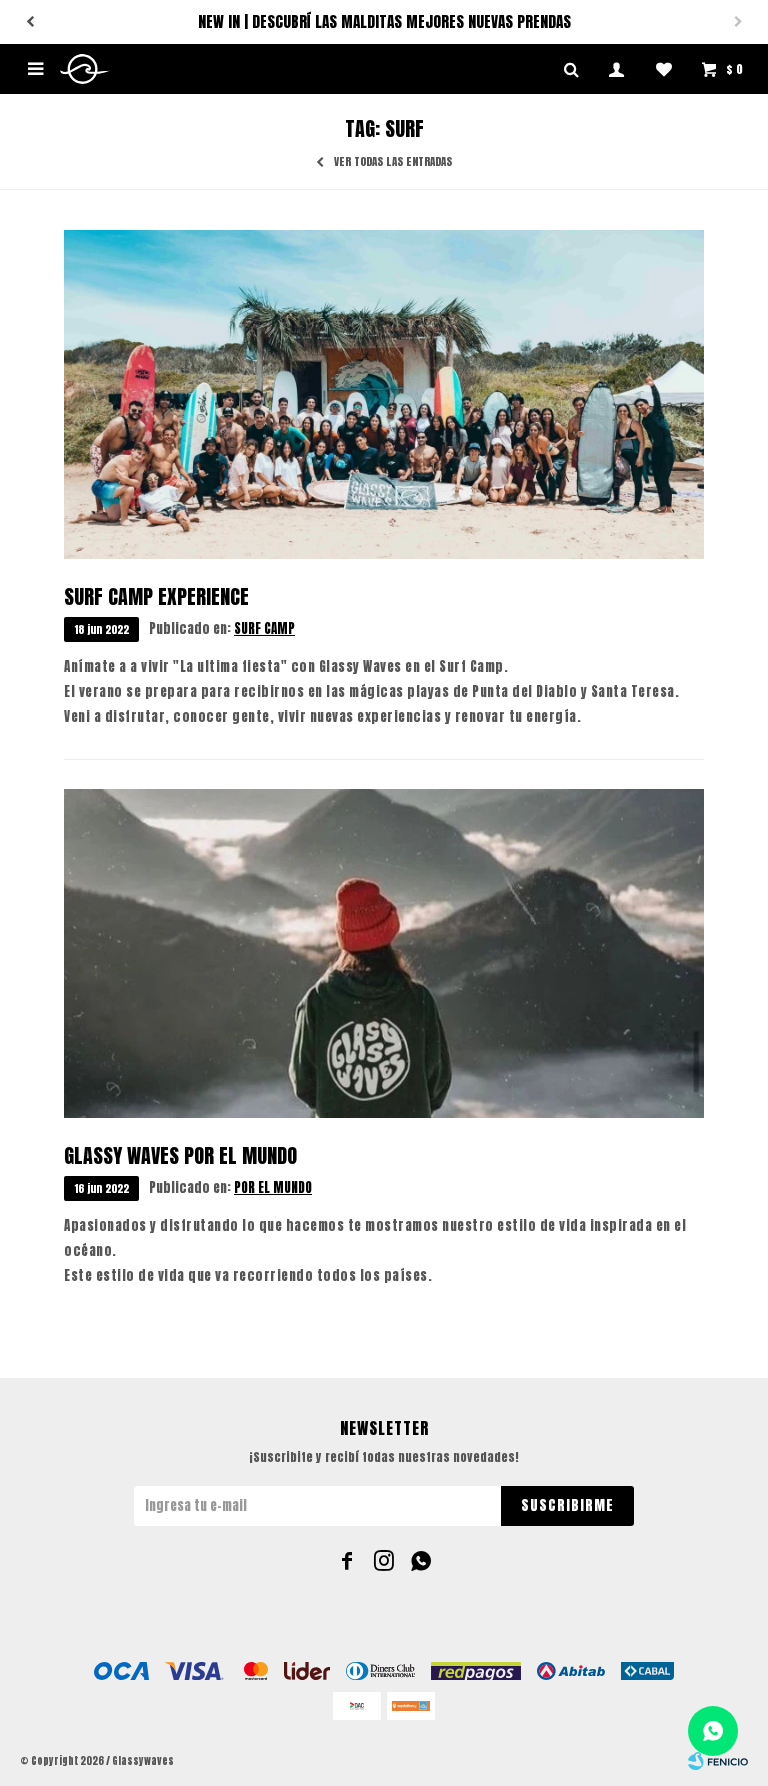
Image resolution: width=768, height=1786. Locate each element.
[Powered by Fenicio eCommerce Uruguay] (718, 1761)
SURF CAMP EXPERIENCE (156, 596)
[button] (30, 22)
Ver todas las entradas (393, 162)
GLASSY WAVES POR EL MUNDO (180, 1155)
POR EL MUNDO (273, 1187)
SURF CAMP (264, 628)
